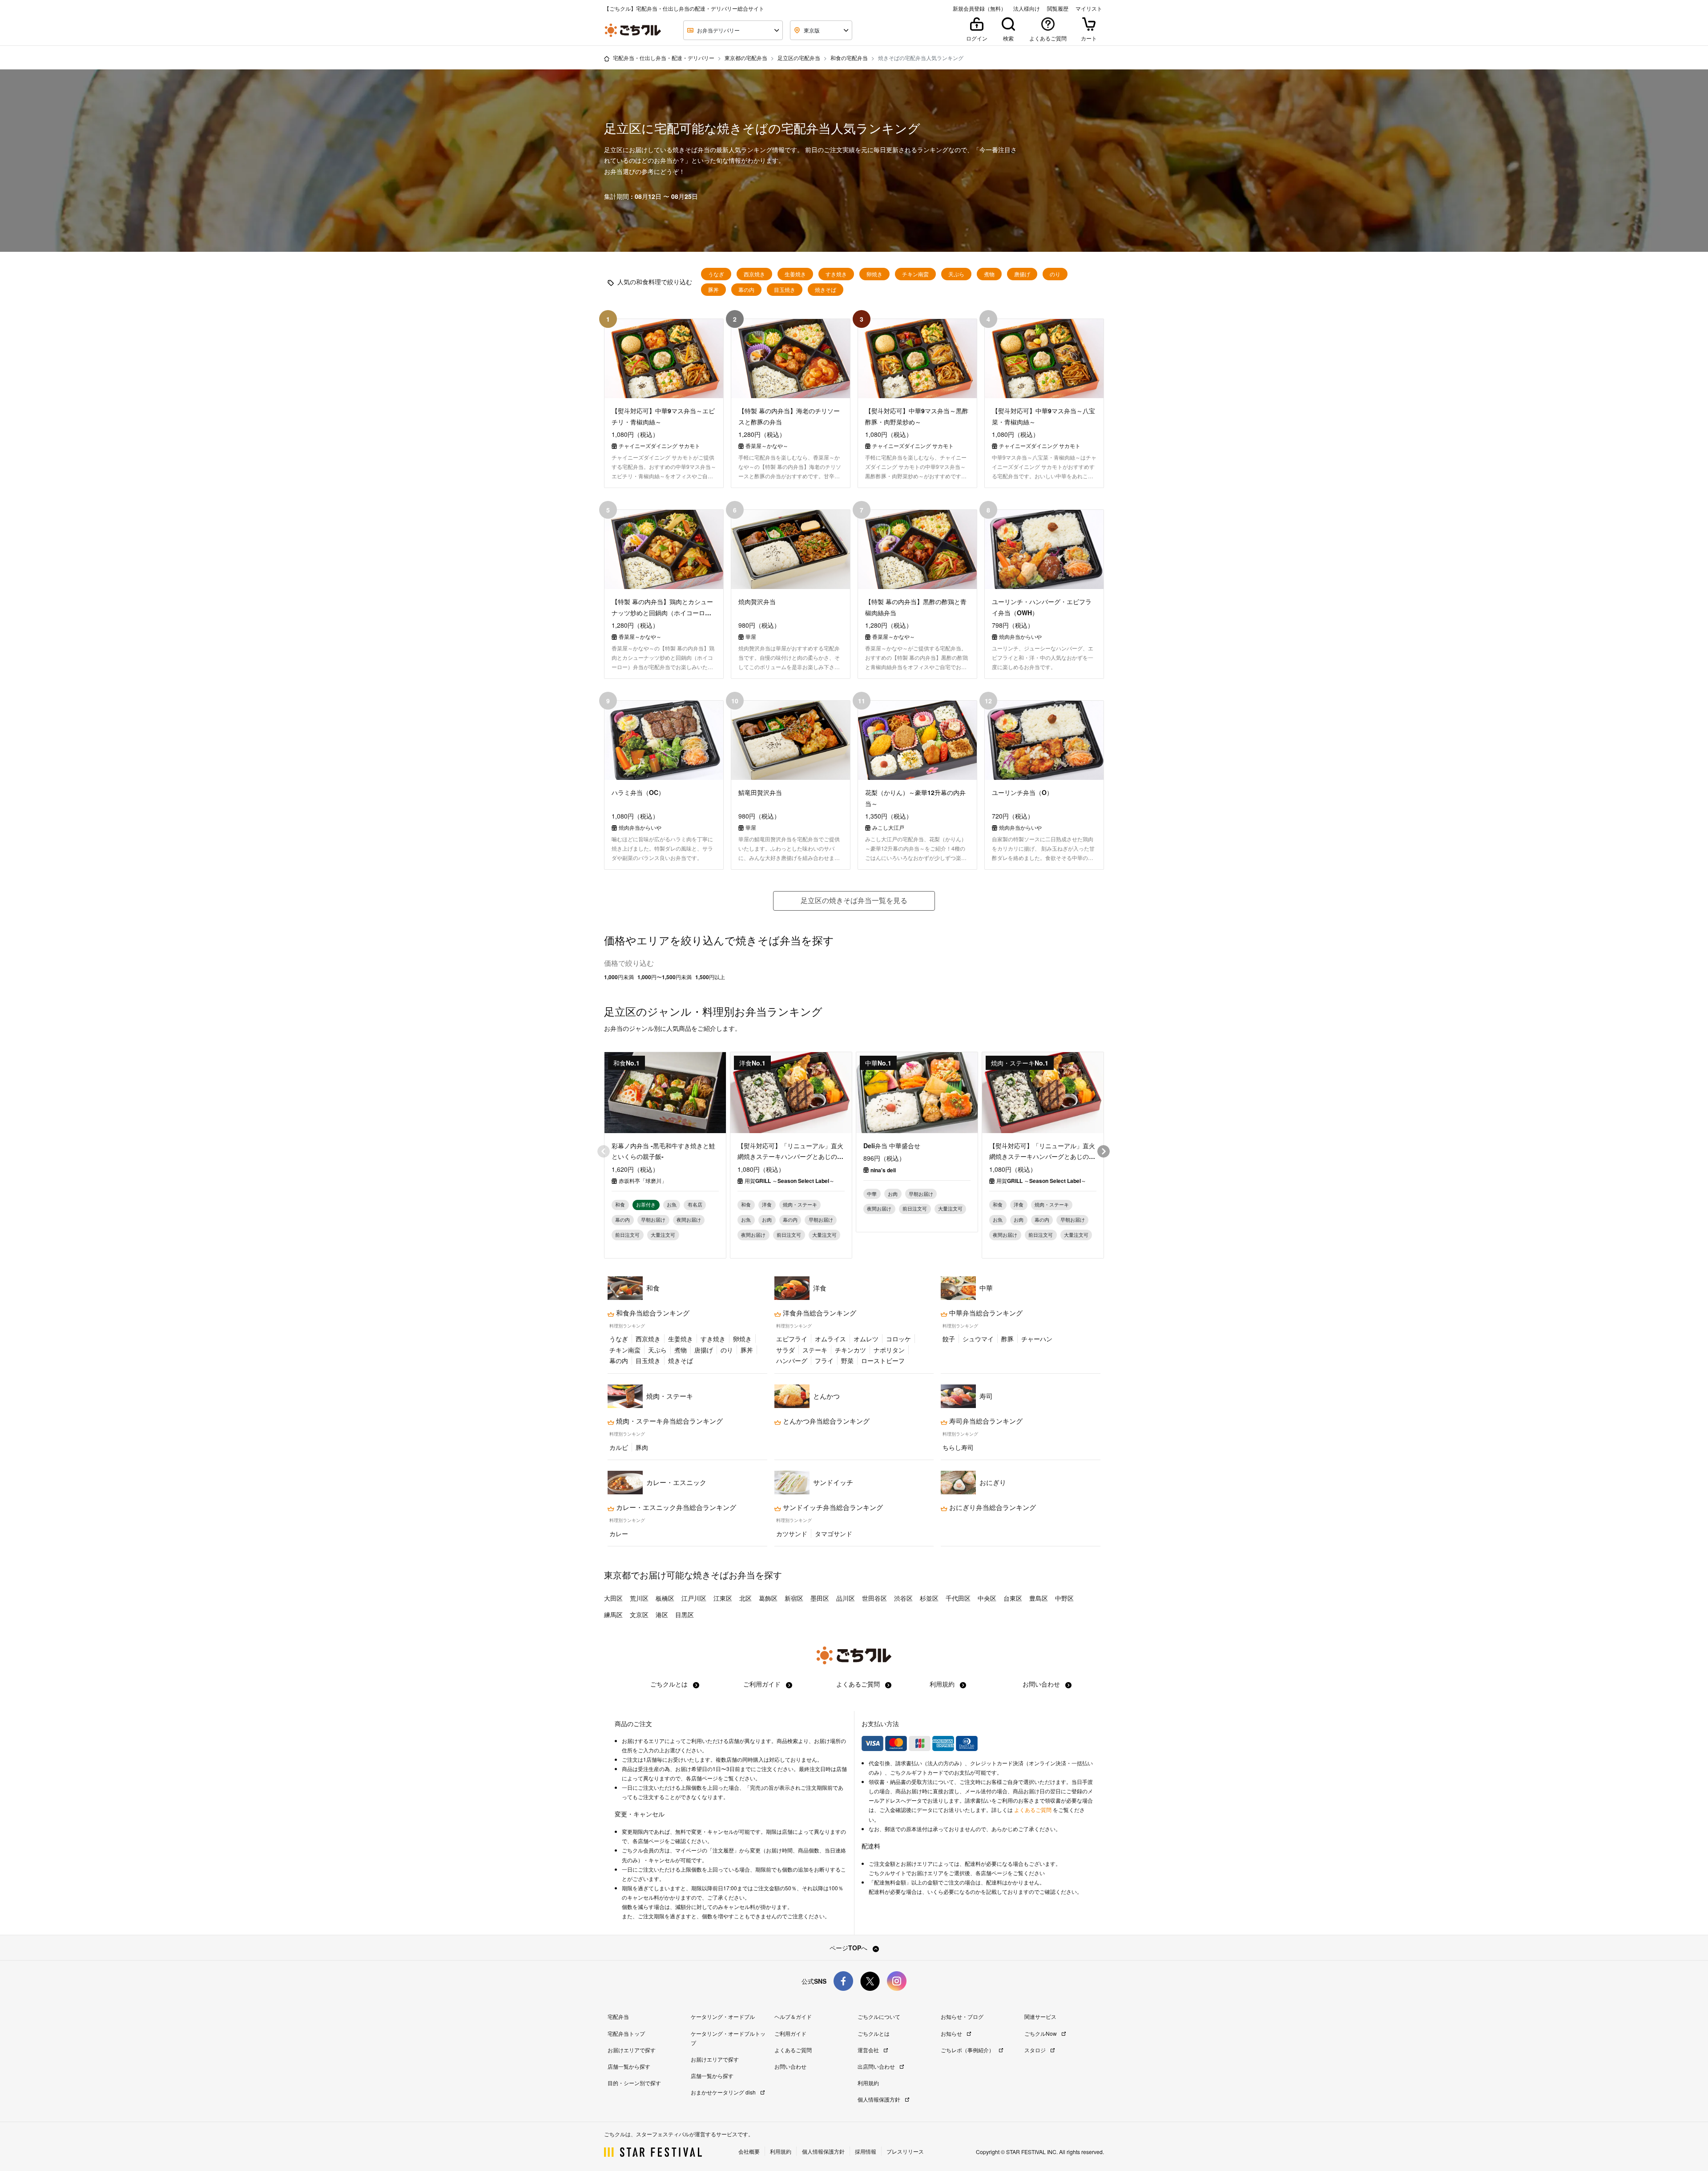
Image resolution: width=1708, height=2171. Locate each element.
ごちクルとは (670, 1684)
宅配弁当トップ (626, 2033)
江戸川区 (694, 1598)
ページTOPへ (849, 1948)
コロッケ (898, 1339)
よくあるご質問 (859, 1684)
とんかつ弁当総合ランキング (825, 1421)
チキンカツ (850, 1350)
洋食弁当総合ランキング (819, 1313)
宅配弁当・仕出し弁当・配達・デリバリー (664, 58)
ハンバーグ (792, 1360)
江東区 (723, 1598)
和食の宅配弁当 (849, 58)
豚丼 (713, 290)
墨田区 (820, 1598)
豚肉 (642, 1447)
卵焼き (874, 274)
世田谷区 (874, 1598)
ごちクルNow (1041, 2033)
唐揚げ (1022, 274)
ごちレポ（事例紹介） (968, 2050)
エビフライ (792, 1339)
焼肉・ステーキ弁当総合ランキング (669, 1421)
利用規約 (943, 1684)
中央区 (987, 1598)
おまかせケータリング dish (724, 2092)
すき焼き (836, 274)
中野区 (1064, 1598)
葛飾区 (768, 1598)
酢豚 (1007, 1339)
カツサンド (792, 1533)
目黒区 (685, 1614)
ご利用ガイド (763, 1684)
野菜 (847, 1360)
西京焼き (754, 274)
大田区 (613, 1598)
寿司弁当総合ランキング (985, 1421)
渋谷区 (903, 1598)
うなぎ (716, 274)
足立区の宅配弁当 (799, 58)
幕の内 (746, 290)
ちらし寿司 (958, 1447)
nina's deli (883, 1170)
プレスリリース (905, 2151)
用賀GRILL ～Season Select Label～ (790, 1181)
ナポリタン (889, 1350)
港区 (662, 1614)
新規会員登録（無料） (979, 8)
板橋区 (665, 1598)
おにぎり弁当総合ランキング (992, 1507)
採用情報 (866, 2151)
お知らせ (952, 2033)
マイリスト (1089, 8)
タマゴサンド (834, 1533)
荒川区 (639, 1598)
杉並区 (929, 1598)
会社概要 (749, 2151)
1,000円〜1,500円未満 (665, 977)
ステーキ (815, 1350)
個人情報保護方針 (880, 2099)
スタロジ (1036, 2050)
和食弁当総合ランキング (652, 1313)
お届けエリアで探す (632, 2050)
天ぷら (956, 274)
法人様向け (1027, 8)
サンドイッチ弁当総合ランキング (832, 1507)
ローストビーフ (883, 1360)
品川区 (846, 1598)
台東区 (1013, 1598)
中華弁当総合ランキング (985, 1313)
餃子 (949, 1339)
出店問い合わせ (877, 2066)
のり (1055, 274)
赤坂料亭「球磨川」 (643, 1181)
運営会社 (869, 2050)
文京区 (639, 1614)
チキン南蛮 (915, 274)
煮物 (989, 274)
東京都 (617, 1575)
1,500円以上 (710, 977)
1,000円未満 (619, 977)
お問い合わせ (1042, 1684)
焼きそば (826, 290)
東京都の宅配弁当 (746, 58)
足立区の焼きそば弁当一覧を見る (854, 900)
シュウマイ (978, 1339)
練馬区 (613, 1614)
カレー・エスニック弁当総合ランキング (675, 1507)
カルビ (619, 1447)
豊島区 (1039, 1598)
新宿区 (794, 1598)
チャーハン (1037, 1339)
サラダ (786, 1350)
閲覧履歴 (1058, 8)
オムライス (830, 1339)
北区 (745, 1598)
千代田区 (958, 1598)
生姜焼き (795, 274)
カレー (619, 1533)
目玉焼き (785, 290)
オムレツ (866, 1339)
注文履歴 (723, 1850)
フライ (824, 1360)
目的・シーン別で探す (634, 2083)
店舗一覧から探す (629, 2066)
